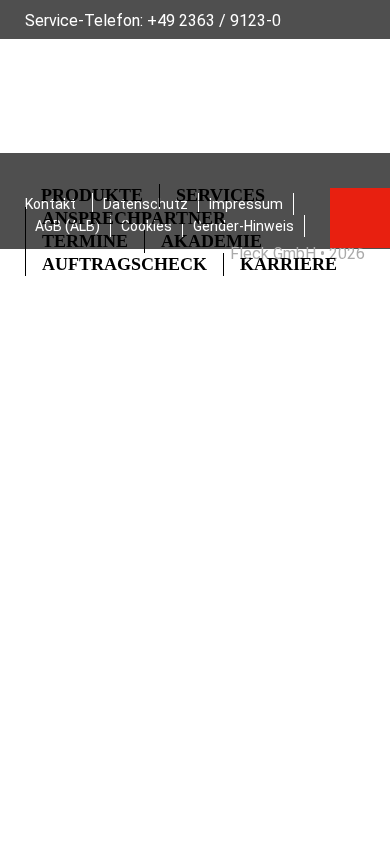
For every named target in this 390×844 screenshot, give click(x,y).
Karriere (288, 264)
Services (220, 195)
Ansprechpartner (134, 218)
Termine (85, 241)
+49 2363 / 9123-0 (214, 20)
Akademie (211, 241)
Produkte (92, 195)
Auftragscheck (124, 264)
